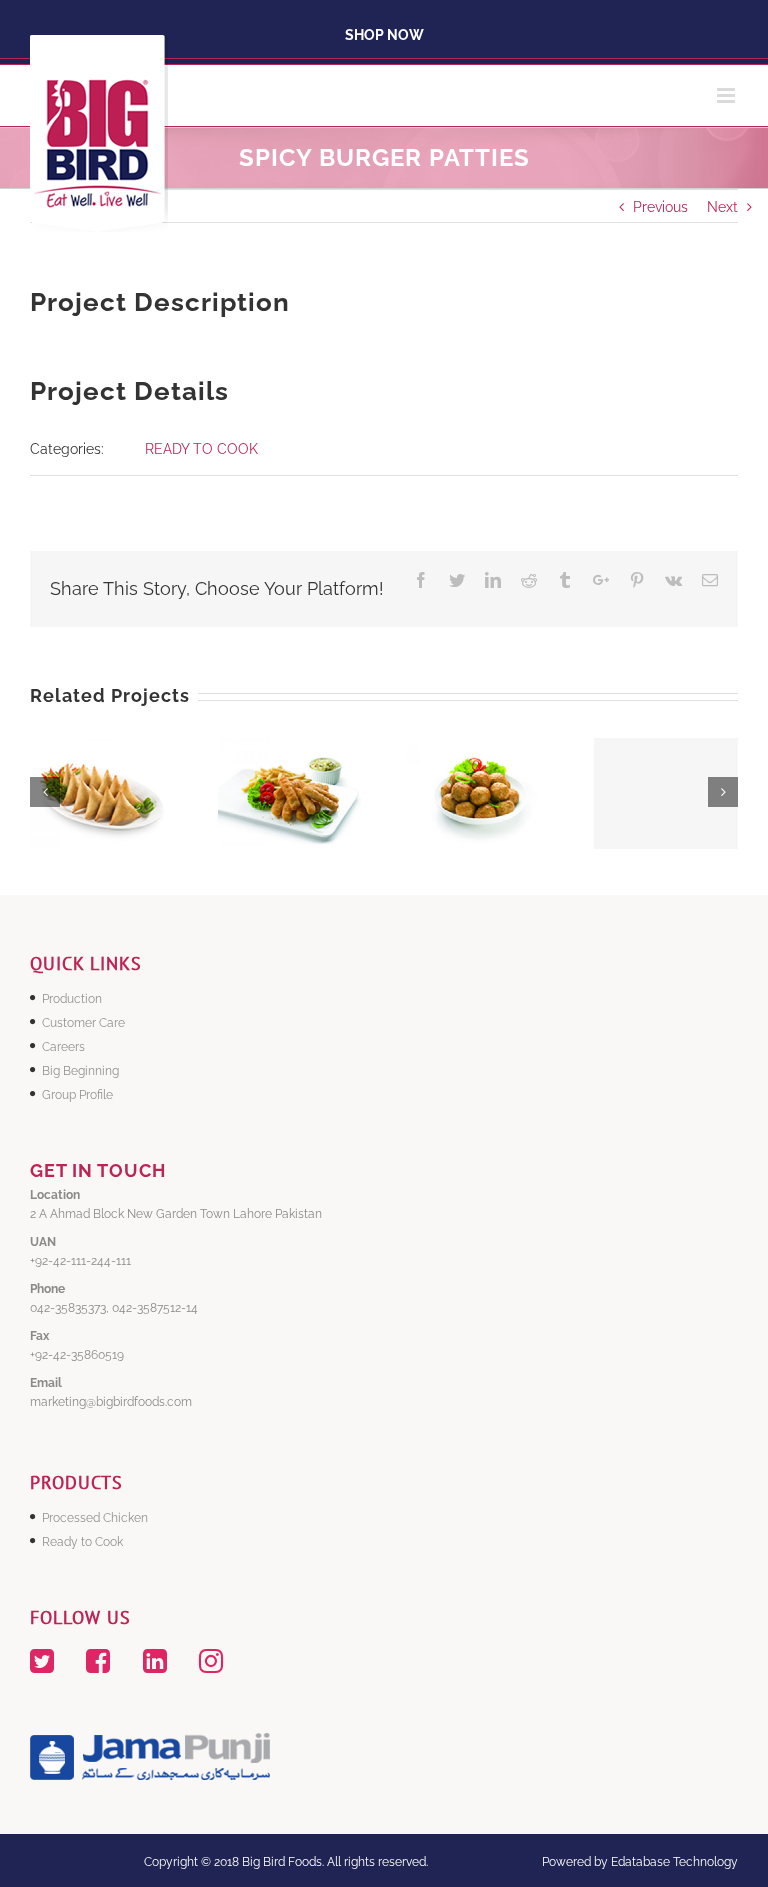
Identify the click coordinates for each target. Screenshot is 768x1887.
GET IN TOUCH (98, 1170)
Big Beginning (80, 1071)
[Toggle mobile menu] (727, 95)
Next (722, 207)
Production (72, 999)
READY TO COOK (201, 449)
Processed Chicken (95, 1518)
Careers (63, 1047)
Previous (660, 207)
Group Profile (77, 1095)
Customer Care (83, 1023)
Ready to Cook (82, 1542)
